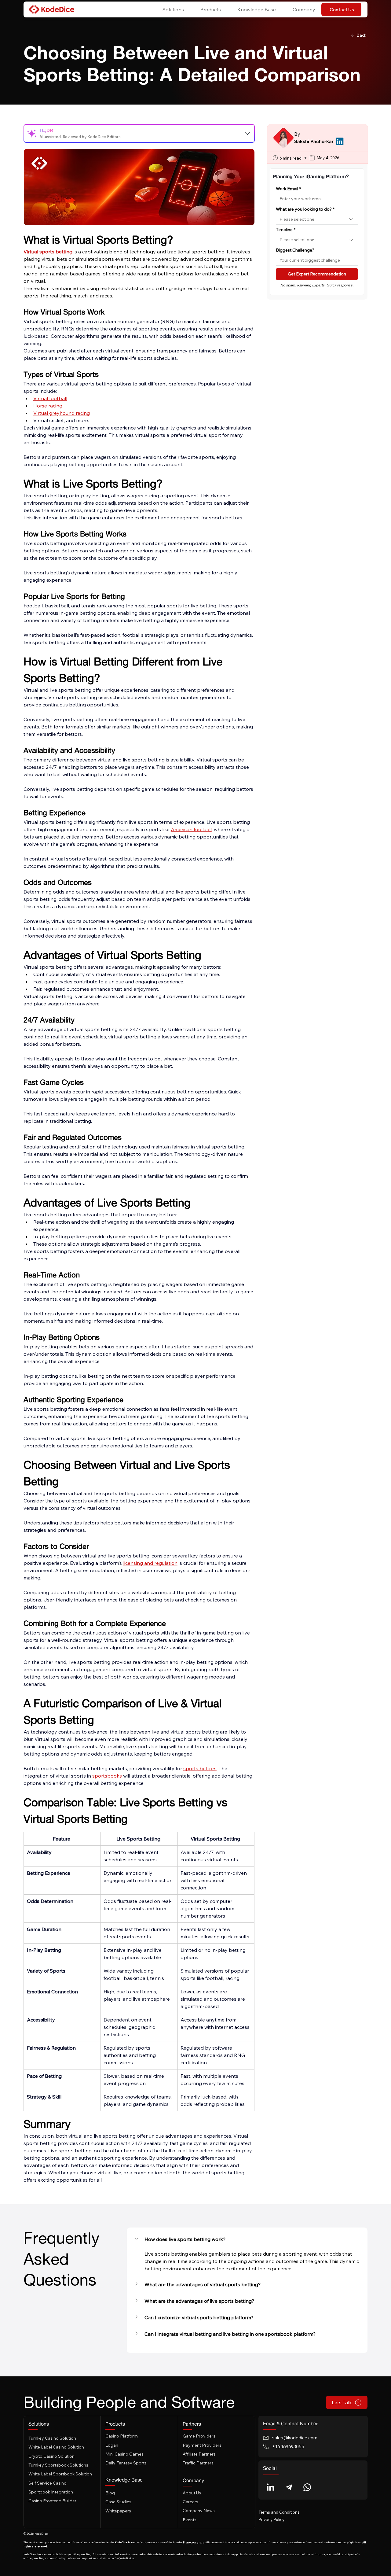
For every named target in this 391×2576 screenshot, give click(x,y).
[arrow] (248, 133)
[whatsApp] (307, 2487)
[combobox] (317, 219)
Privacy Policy (271, 2519)
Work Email (288, 189)
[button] (170, 10)
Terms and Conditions (279, 2512)
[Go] (271, 2487)
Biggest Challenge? (295, 250)
